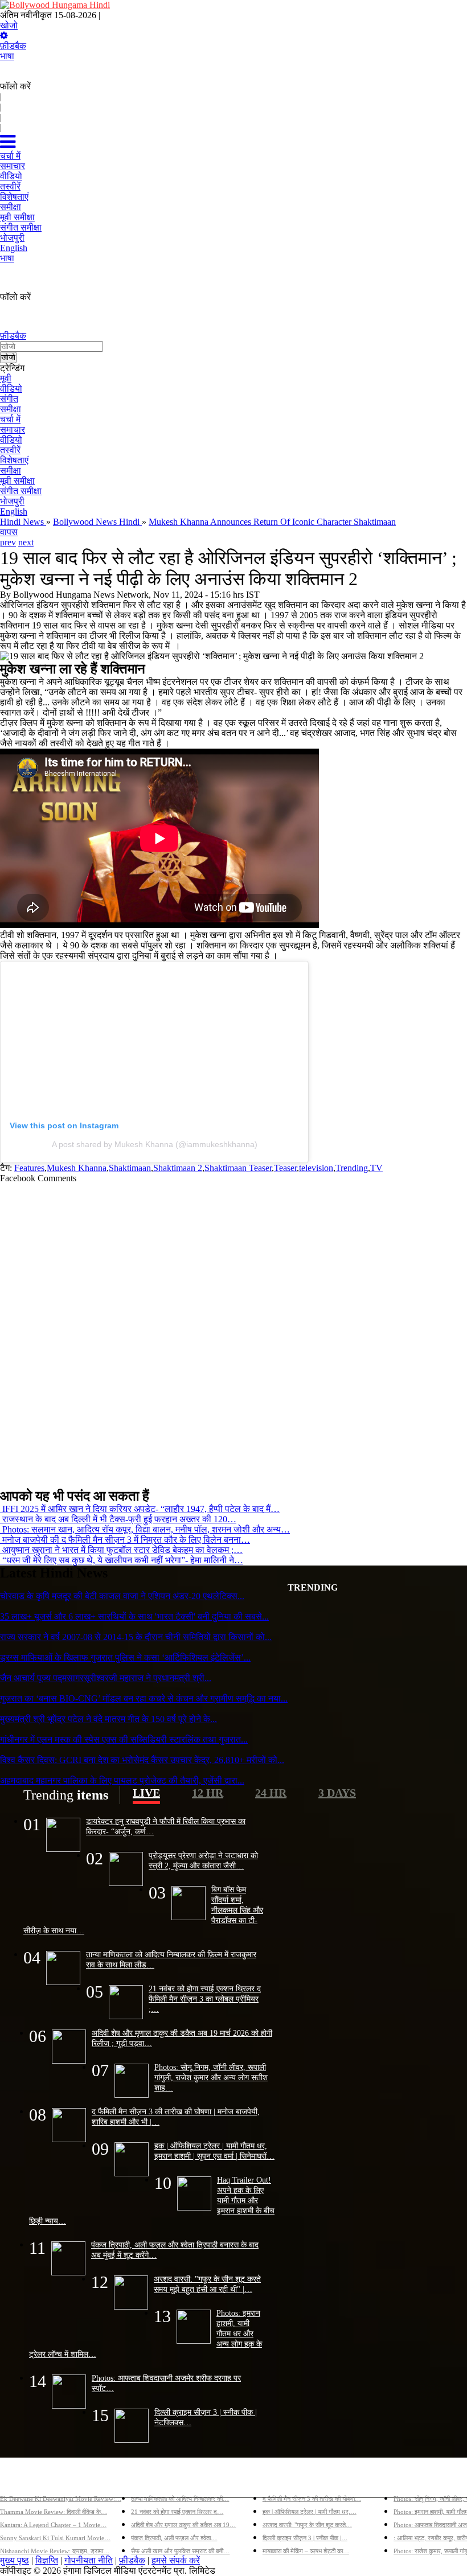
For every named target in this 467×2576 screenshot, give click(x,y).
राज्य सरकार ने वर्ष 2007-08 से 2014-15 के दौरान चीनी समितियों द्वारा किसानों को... (136, 1637)
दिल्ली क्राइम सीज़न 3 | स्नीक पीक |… (305, 2538)
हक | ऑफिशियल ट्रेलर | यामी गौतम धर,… (310, 2512)
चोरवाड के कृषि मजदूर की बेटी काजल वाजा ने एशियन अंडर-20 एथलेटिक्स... (122, 1596)
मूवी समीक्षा (17, 481)
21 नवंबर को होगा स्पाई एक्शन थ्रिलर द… (177, 2512)
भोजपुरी (12, 501)
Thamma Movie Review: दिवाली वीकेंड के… (54, 2512)
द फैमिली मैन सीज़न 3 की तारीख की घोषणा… (312, 2499)
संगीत (9, 399)
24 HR (271, 1793)
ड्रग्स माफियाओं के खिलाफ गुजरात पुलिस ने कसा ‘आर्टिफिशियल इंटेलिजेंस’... (125, 1657)
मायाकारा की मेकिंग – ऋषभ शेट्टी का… (306, 2551)
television (316, 1168)
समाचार (13, 430)
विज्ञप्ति (47, 2560)
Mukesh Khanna (77, 1168)
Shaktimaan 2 (178, 1168)
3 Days (337, 1793)
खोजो (9, 25)
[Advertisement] (229, 1331)
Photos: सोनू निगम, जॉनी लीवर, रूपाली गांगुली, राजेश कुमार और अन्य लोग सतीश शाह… (211, 2077)
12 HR (208, 1793)
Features (29, 1168)
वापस (9, 532)
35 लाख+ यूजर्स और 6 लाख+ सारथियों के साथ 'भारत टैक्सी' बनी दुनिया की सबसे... (134, 1616)
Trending (352, 1168)
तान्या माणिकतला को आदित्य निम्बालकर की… (180, 2499)
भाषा (7, 56)
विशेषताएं (14, 460)
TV (376, 1168)
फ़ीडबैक (13, 46)
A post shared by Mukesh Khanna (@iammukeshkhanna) (155, 1144)
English (14, 511)
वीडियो (11, 389)
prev (8, 542)
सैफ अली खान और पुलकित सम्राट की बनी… (180, 2551)
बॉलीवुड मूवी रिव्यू (28, 2480)
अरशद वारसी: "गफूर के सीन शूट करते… (307, 2525)
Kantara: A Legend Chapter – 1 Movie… (53, 2525)
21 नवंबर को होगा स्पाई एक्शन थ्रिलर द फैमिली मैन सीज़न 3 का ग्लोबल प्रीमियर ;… (205, 1999)
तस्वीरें (10, 450)
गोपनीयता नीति (89, 2560)
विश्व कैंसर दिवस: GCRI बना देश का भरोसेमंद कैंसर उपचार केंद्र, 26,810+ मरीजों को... (142, 1760)
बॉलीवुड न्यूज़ (152, 2480)
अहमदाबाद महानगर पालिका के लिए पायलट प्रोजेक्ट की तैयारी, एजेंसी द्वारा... (122, 1780)
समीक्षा (11, 409)
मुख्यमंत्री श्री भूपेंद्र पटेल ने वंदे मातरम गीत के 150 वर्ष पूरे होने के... (108, 1719)
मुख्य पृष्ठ (15, 2560)
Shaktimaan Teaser (238, 1168)
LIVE (146, 1793)
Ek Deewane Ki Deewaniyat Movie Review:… (61, 2499)
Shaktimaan (130, 1168)
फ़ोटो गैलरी (411, 2480)
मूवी (6, 378)
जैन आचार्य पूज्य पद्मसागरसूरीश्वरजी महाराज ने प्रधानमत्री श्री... (106, 1678)
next (26, 542)
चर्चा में (10, 419)
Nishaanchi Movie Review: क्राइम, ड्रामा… (55, 2551)
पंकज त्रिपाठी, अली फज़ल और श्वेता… (174, 2538)
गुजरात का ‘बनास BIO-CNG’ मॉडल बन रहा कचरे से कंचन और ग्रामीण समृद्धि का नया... (144, 1698)
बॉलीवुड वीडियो (288, 2480)
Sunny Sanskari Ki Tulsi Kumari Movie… (55, 2538)
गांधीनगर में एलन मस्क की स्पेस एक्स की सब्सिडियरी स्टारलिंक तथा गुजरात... (124, 1739)
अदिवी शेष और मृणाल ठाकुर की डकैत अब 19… (183, 2525)
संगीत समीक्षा (21, 491)
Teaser (285, 1168)
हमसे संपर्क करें (176, 2560)
